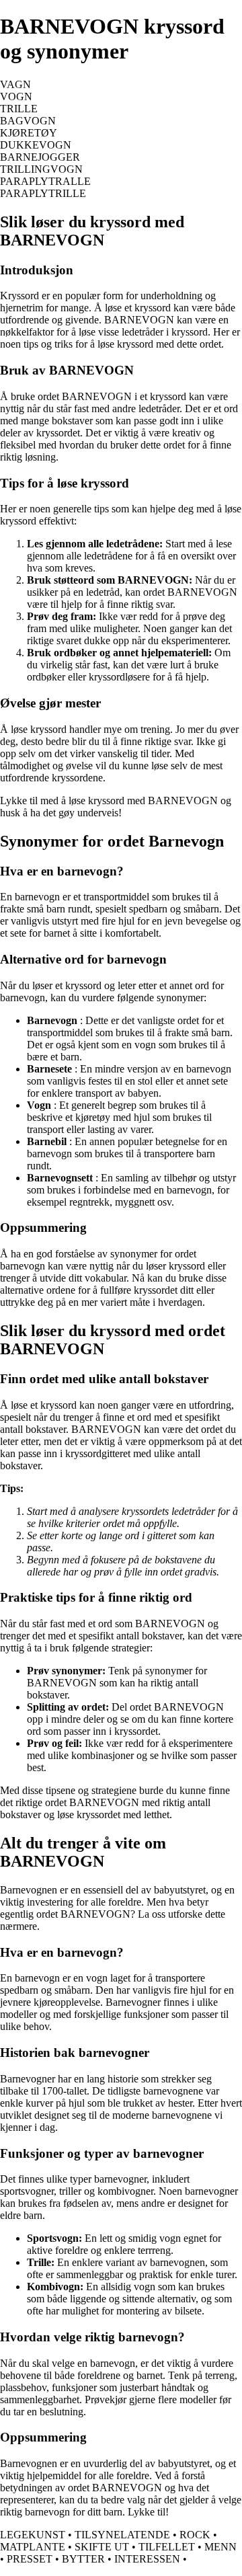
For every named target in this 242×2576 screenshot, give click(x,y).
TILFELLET (167, 2547)
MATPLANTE (33, 2547)
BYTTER (83, 2559)
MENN (220, 2547)
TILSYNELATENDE (122, 2535)
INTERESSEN (147, 2559)
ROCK (195, 2535)
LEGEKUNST (33, 2535)
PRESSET (30, 2559)
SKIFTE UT (102, 2547)
